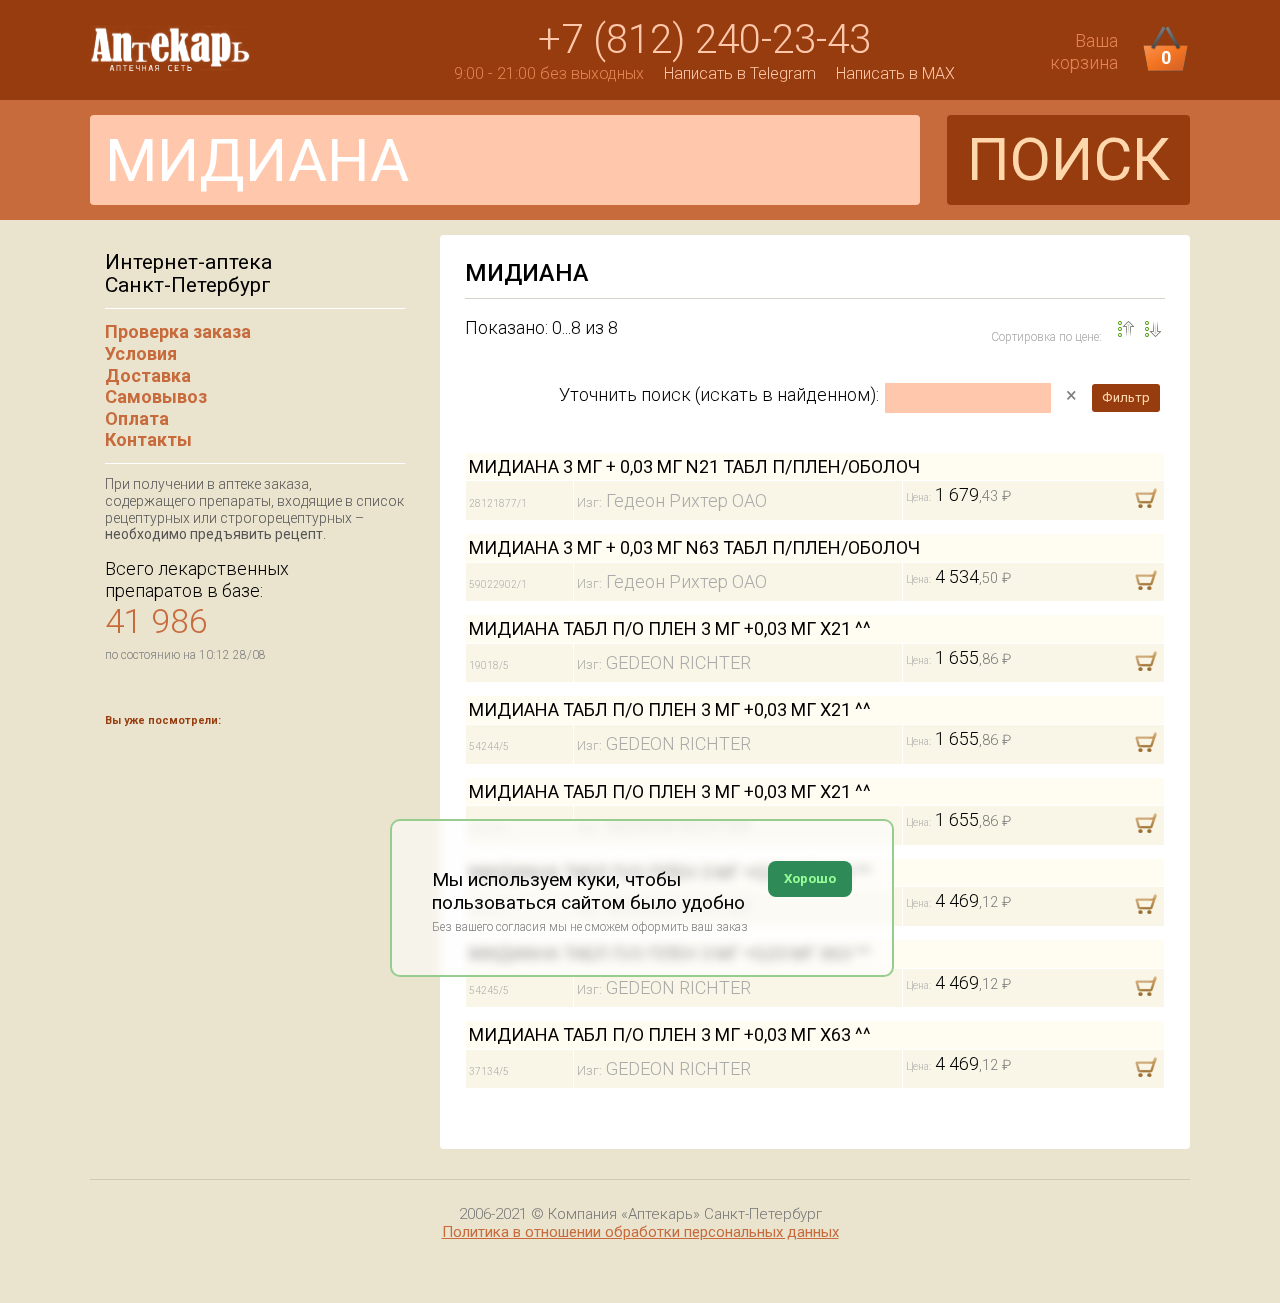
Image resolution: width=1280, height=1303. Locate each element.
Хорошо (810, 878)
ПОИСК (1068, 159)
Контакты (148, 439)
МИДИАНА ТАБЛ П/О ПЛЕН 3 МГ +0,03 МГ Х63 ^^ (670, 1034)
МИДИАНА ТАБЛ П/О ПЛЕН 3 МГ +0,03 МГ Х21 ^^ (670, 628)
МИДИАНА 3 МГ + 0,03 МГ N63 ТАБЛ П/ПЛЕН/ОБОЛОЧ (694, 547)
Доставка (148, 375)
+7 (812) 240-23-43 (704, 39)
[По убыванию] (1126, 329)
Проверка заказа (178, 331)
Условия (141, 353)
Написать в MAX (895, 73)
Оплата (137, 418)
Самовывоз (156, 396)
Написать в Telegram (740, 73)
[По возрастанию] (1153, 329)
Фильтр (1126, 397)
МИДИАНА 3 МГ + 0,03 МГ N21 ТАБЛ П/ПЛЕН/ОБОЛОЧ (694, 466)
